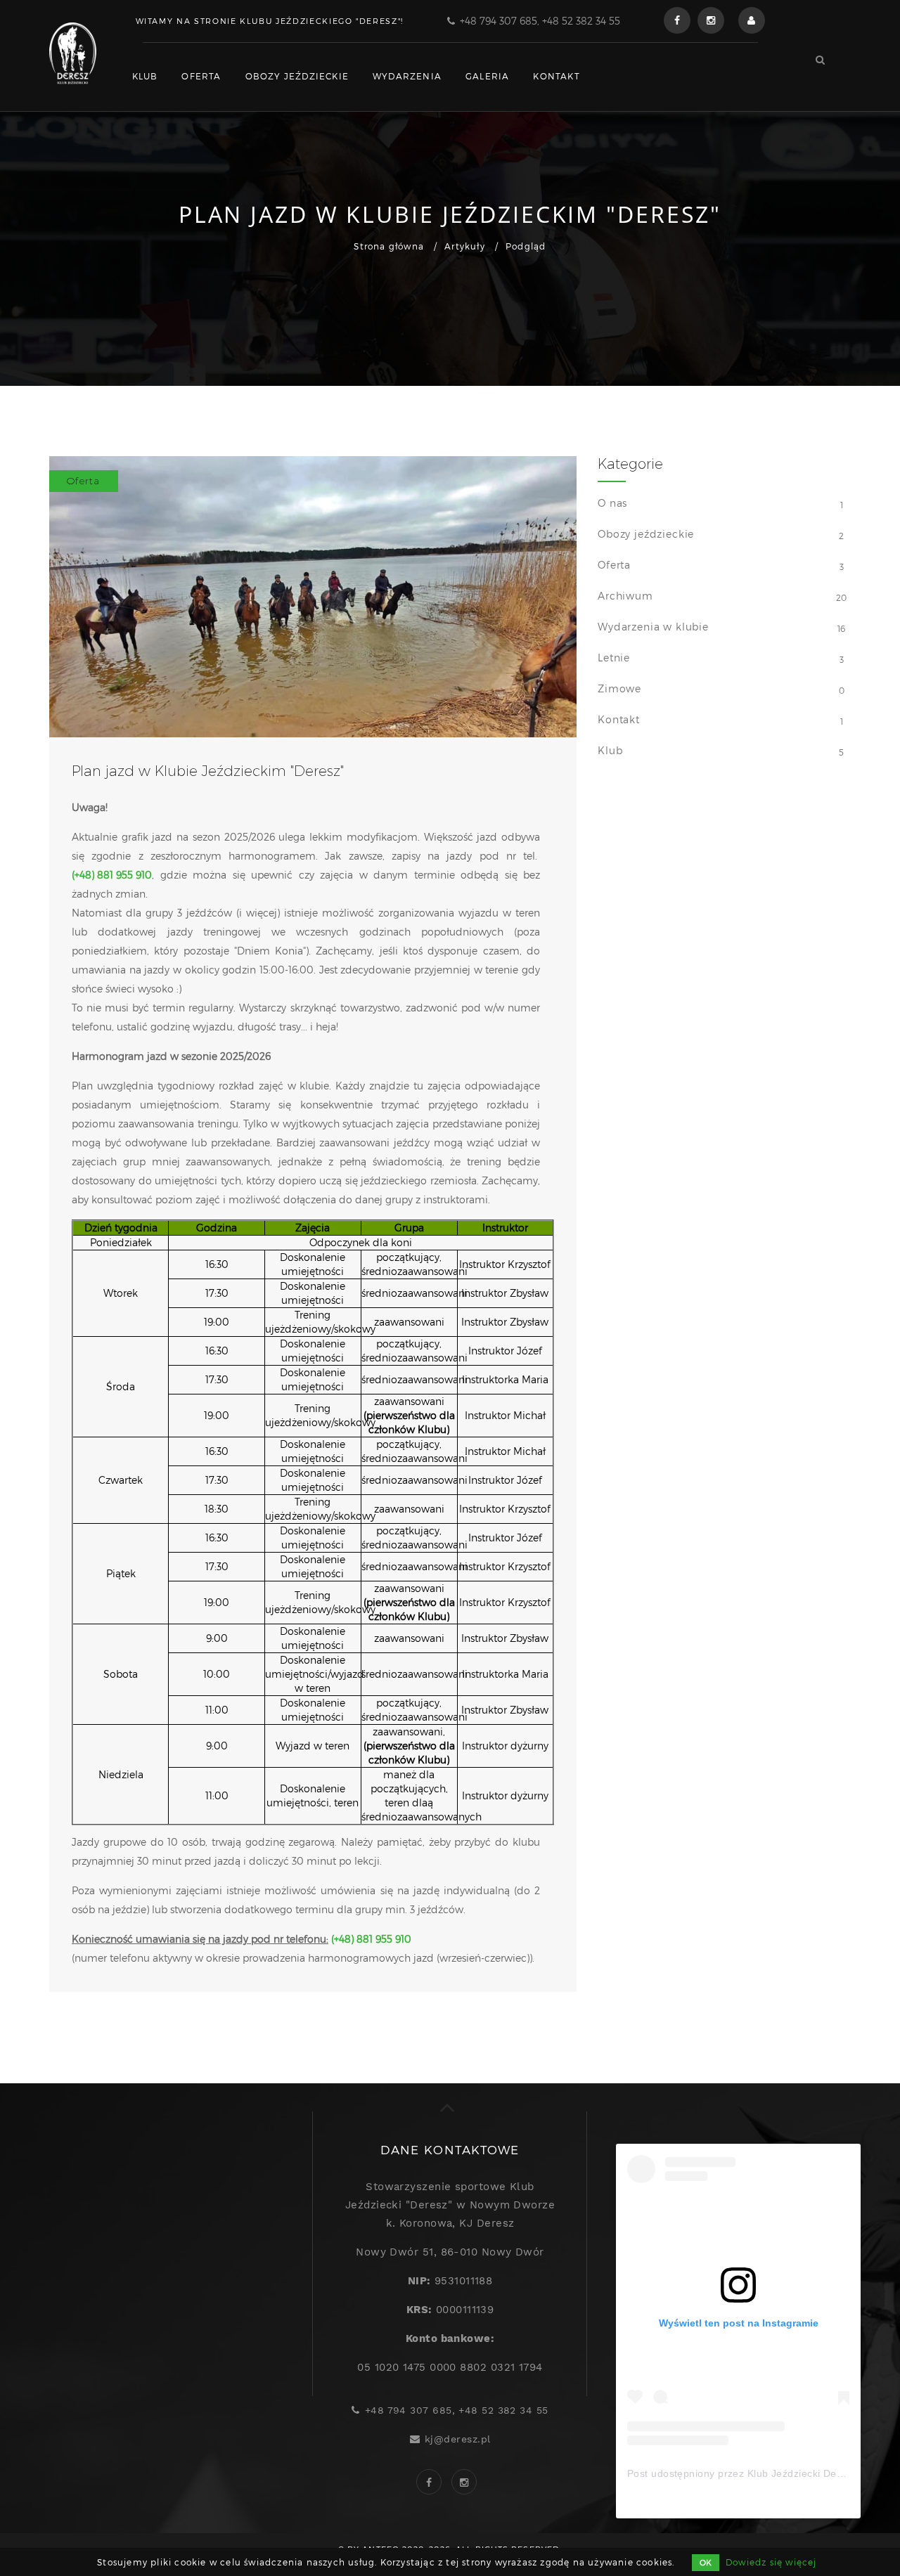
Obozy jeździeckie (646, 534)
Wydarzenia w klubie (653, 627)
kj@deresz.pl (457, 2439)
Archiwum (625, 596)
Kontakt (619, 719)
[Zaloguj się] (752, 20)
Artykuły (465, 246)
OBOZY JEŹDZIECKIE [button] (297, 76)
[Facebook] (677, 20)
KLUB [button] (145, 76)
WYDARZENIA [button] (407, 76)
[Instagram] (711, 20)
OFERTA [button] (201, 76)
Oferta (614, 565)
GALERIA (487, 76)
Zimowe (619, 688)
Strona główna (389, 246)
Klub (610, 750)
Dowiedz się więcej (771, 2562)
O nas (612, 503)
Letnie (614, 658)
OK (706, 2562)
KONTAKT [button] (556, 76)
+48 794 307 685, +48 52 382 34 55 (540, 21)
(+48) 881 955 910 (112, 875)
